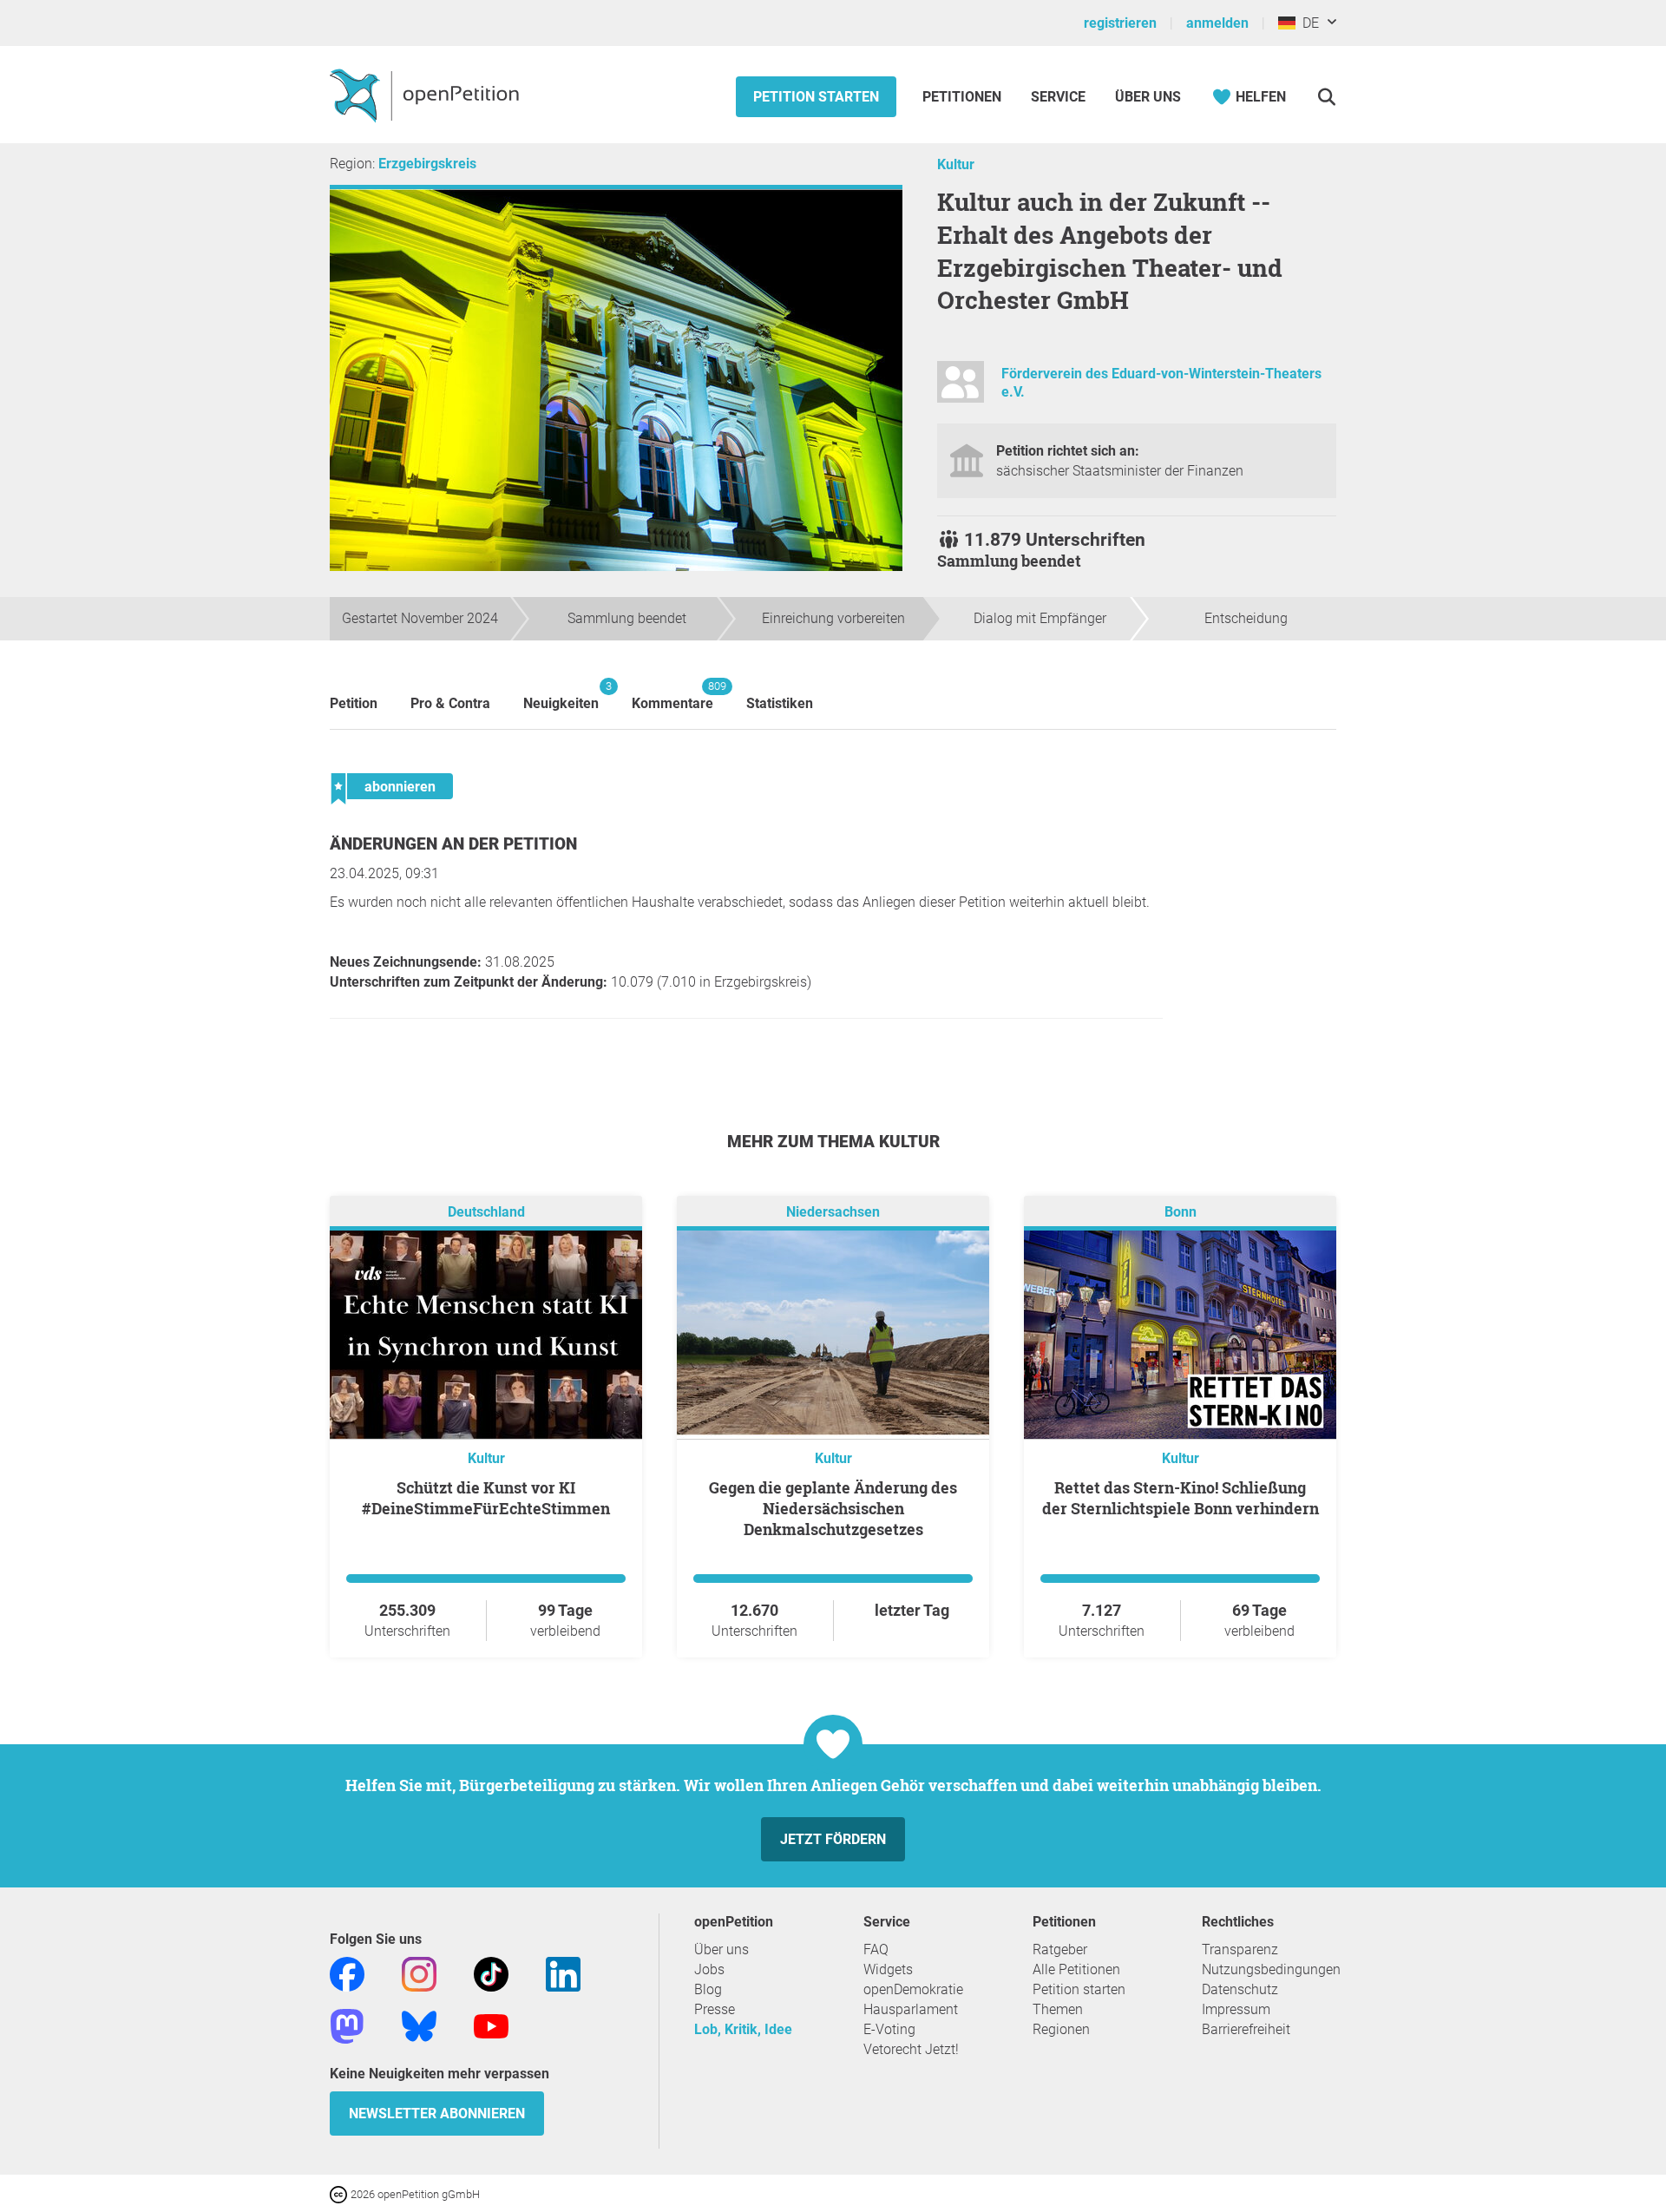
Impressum (1236, 2009)
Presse (715, 2009)
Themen (1058, 2009)
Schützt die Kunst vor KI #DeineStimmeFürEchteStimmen (486, 1498)
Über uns (721, 1949)
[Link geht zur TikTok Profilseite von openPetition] (491, 1973)
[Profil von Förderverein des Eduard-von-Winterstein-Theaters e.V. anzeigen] (961, 389)
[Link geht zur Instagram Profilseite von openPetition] (419, 1973)
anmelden (1217, 23)
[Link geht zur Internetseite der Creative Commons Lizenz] (340, 2193)
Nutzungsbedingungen (1271, 1969)
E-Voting (889, 2029)
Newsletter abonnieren (437, 2114)
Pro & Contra (450, 703)
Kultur (956, 164)
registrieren (1120, 23)
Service (1058, 97)
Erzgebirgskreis (427, 164)
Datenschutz (1240, 1989)
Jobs (709, 1969)
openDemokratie (913, 1989)
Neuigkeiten (561, 696)
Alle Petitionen (1076, 1969)
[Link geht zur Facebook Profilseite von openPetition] (347, 1973)
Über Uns (1148, 97)
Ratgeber (1060, 1949)
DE (1307, 23)
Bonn (1181, 1212)
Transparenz (1240, 1949)
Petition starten (816, 97)
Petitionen (964, 97)
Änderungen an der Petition (453, 844)
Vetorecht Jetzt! (911, 2049)
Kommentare (672, 696)
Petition (354, 703)
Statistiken (780, 703)
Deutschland (486, 1212)
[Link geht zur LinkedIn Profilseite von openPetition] (563, 1973)
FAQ (876, 1949)
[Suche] (1326, 97)
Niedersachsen (833, 1212)
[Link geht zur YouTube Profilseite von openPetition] (491, 2025)
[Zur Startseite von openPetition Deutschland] (426, 95)
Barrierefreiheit (1246, 2029)
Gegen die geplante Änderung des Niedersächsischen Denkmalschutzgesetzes (833, 1508)
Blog (708, 1989)
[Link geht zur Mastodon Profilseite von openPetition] (347, 2025)
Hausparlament (911, 2009)
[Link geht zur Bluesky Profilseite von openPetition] (419, 2025)
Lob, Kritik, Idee (743, 2029)
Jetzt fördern (833, 1839)
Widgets (888, 1969)
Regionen (1061, 2029)
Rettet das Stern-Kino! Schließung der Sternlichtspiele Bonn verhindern (1181, 1498)
